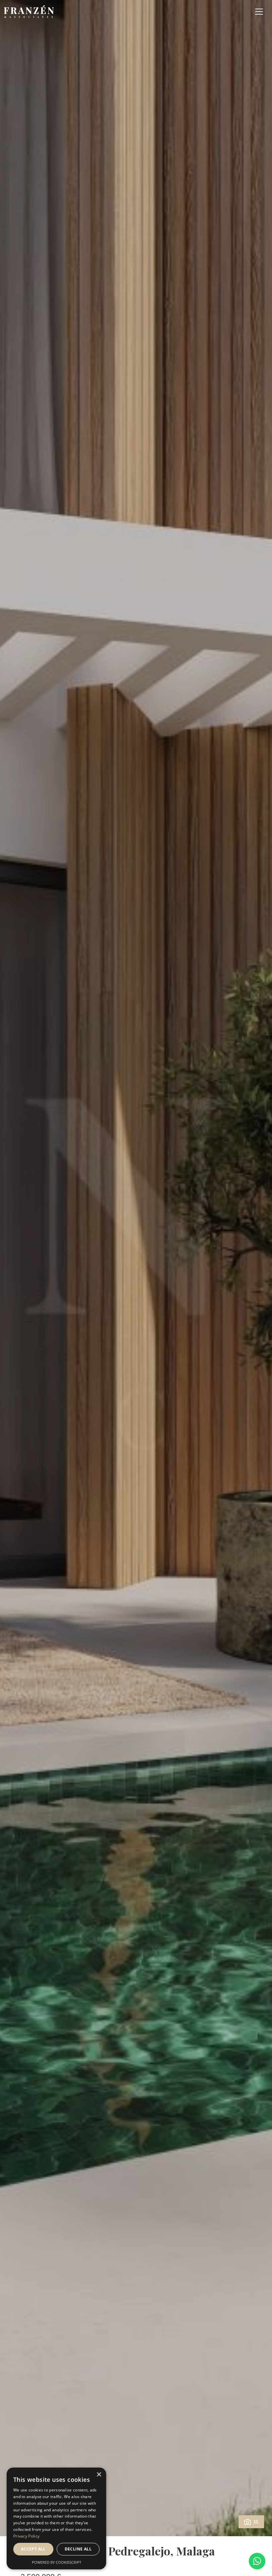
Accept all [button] (33, 2549)
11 (256, 2522)
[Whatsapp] (257, 2561)
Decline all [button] (78, 2549)
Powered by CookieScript (57, 2562)
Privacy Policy (26, 2536)
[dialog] (56, 2518)
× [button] (99, 2475)
